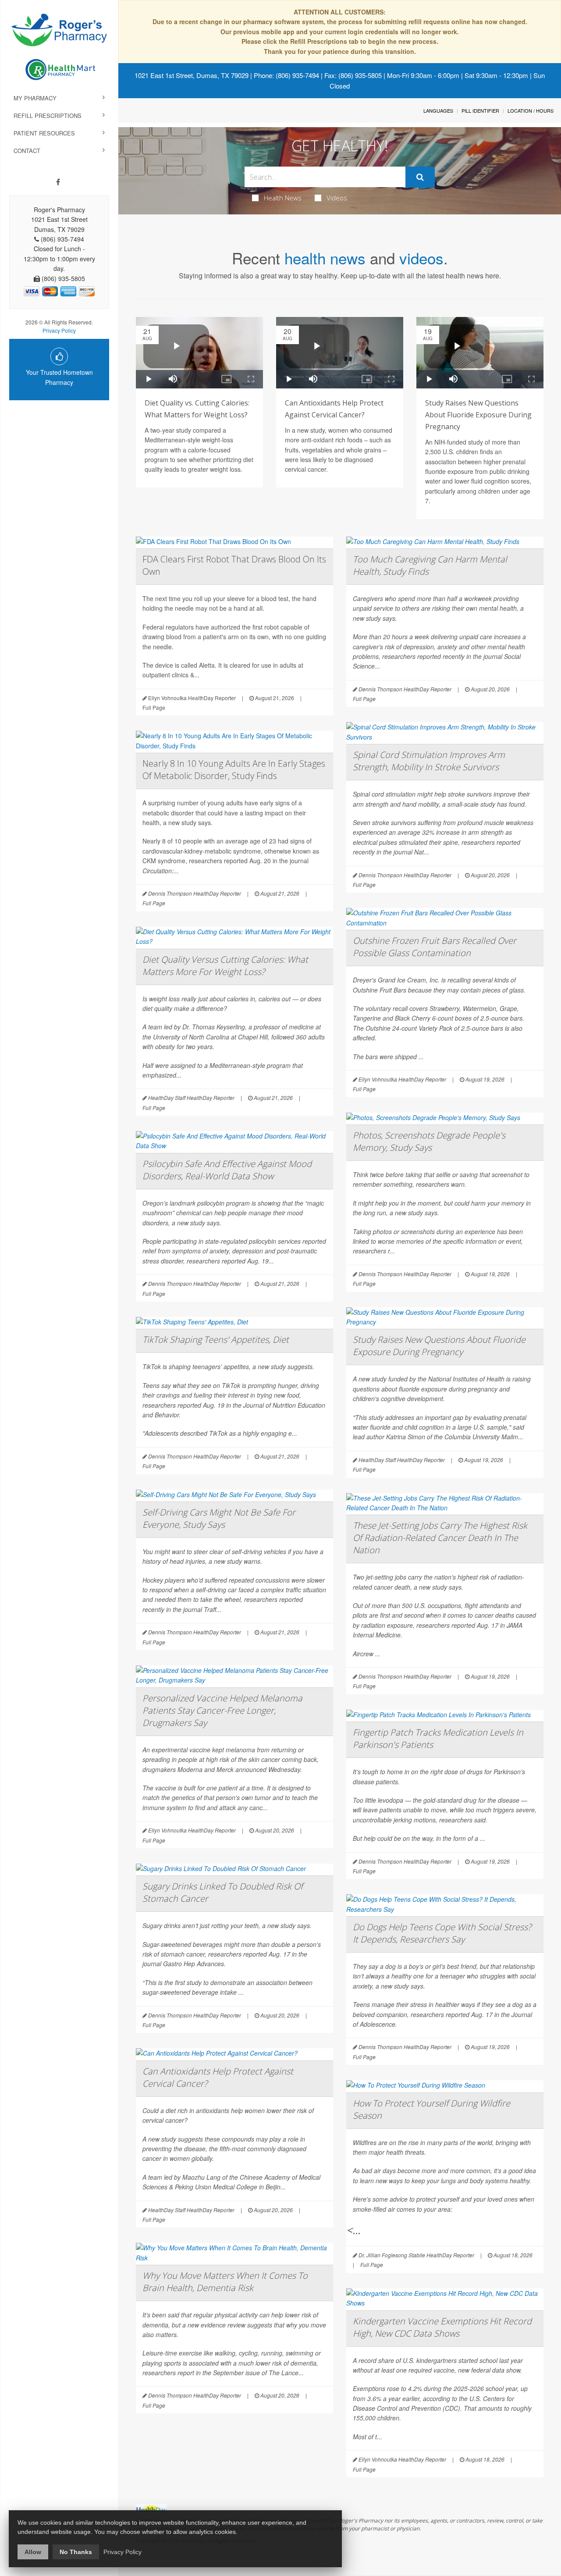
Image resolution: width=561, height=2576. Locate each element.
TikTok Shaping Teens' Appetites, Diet (216, 1340)
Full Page (154, 707)
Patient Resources (44, 133)
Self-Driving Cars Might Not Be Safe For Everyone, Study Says (219, 1518)
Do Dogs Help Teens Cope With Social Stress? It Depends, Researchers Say (442, 1933)
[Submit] (420, 177)
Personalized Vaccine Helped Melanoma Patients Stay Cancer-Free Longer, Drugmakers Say (222, 1710)
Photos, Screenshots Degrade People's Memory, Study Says (429, 1141)
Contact (27, 151)
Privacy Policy (59, 330)
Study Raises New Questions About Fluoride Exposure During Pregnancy (478, 415)
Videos (337, 198)
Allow (33, 2552)
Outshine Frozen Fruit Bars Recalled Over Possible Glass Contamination (435, 947)
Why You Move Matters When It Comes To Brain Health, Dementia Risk (225, 2282)
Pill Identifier (480, 110)
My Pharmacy (35, 98)
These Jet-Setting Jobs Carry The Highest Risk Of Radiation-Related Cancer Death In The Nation (440, 1538)
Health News (283, 198)
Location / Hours (531, 110)
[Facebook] (58, 182)
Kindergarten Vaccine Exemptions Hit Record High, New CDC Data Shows (442, 2327)
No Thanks (76, 2552)
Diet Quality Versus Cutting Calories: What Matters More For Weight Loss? (225, 966)
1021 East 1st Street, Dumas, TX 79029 (192, 75)
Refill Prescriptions (48, 116)
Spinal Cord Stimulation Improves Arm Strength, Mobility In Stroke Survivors (429, 761)
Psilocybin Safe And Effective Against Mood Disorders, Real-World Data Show (227, 1170)
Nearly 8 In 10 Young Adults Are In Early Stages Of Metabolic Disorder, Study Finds (234, 770)
